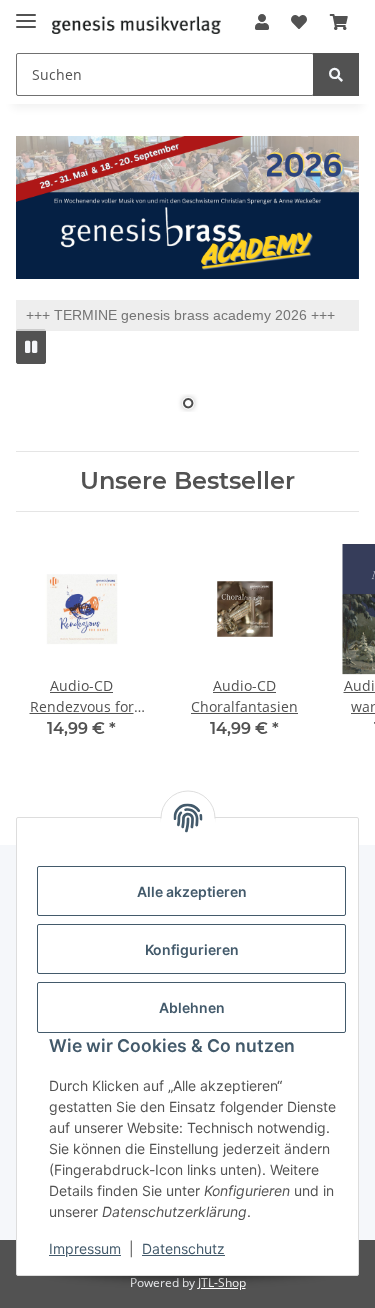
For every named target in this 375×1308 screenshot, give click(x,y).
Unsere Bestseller (187, 481)
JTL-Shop (222, 1282)
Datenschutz (183, 1248)
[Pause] (31, 346)
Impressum (85, 1248)
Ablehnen (192, 1007)
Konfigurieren (192, 949)
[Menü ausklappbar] (26, 12)
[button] (262, 22)
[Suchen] (336, 74)
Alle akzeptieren (192, 891)
